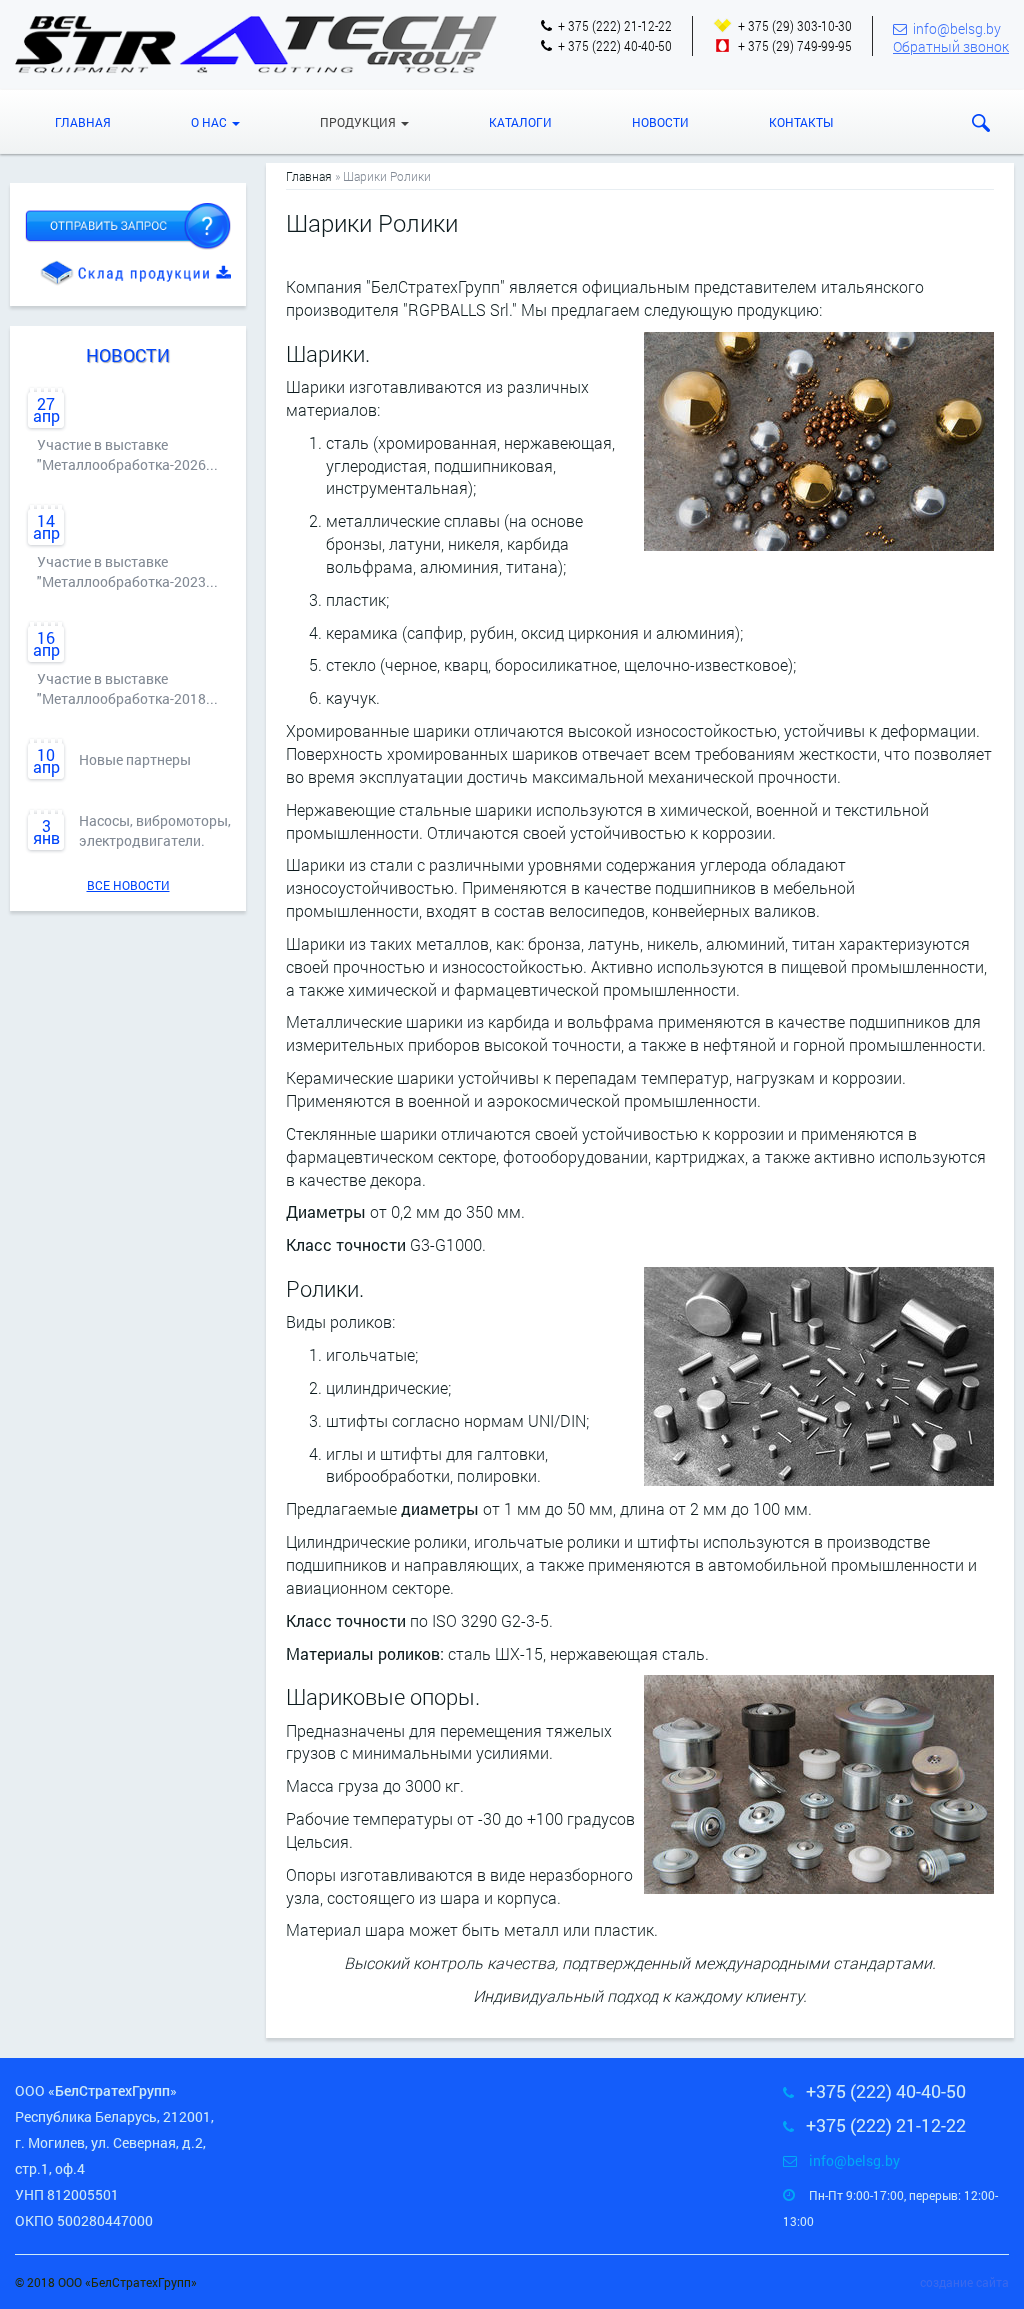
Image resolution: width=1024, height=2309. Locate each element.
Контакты (801, 122)
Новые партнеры (135, 759)
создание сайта (964, 2282)
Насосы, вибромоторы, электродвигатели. (155, 830)
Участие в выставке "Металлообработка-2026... (127, 454)
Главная (83, 122)
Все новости (128, 885)
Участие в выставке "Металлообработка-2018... (127, 688)
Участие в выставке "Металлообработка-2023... (127, 571)
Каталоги (520, 122)
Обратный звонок (951, 46)
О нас (210, 122)
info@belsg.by (957, 28)
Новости (660, 122)
